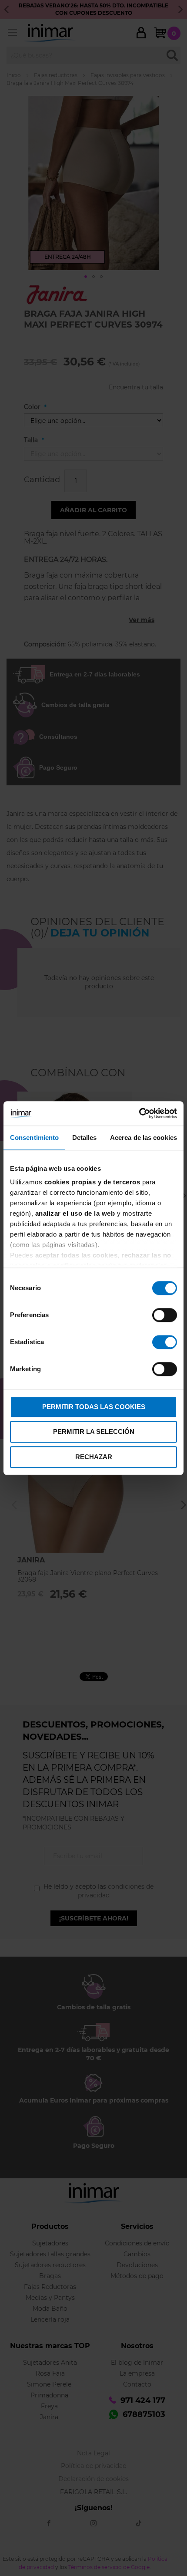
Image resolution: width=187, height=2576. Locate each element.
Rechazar (94, 1457)
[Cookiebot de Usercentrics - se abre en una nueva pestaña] (139, 1113)
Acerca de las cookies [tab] (144, 1138)
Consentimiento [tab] (34, 1138)
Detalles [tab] (85, 1138)
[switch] (165, 1316)
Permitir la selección (94, 1432)
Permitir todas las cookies (94, 1407)
